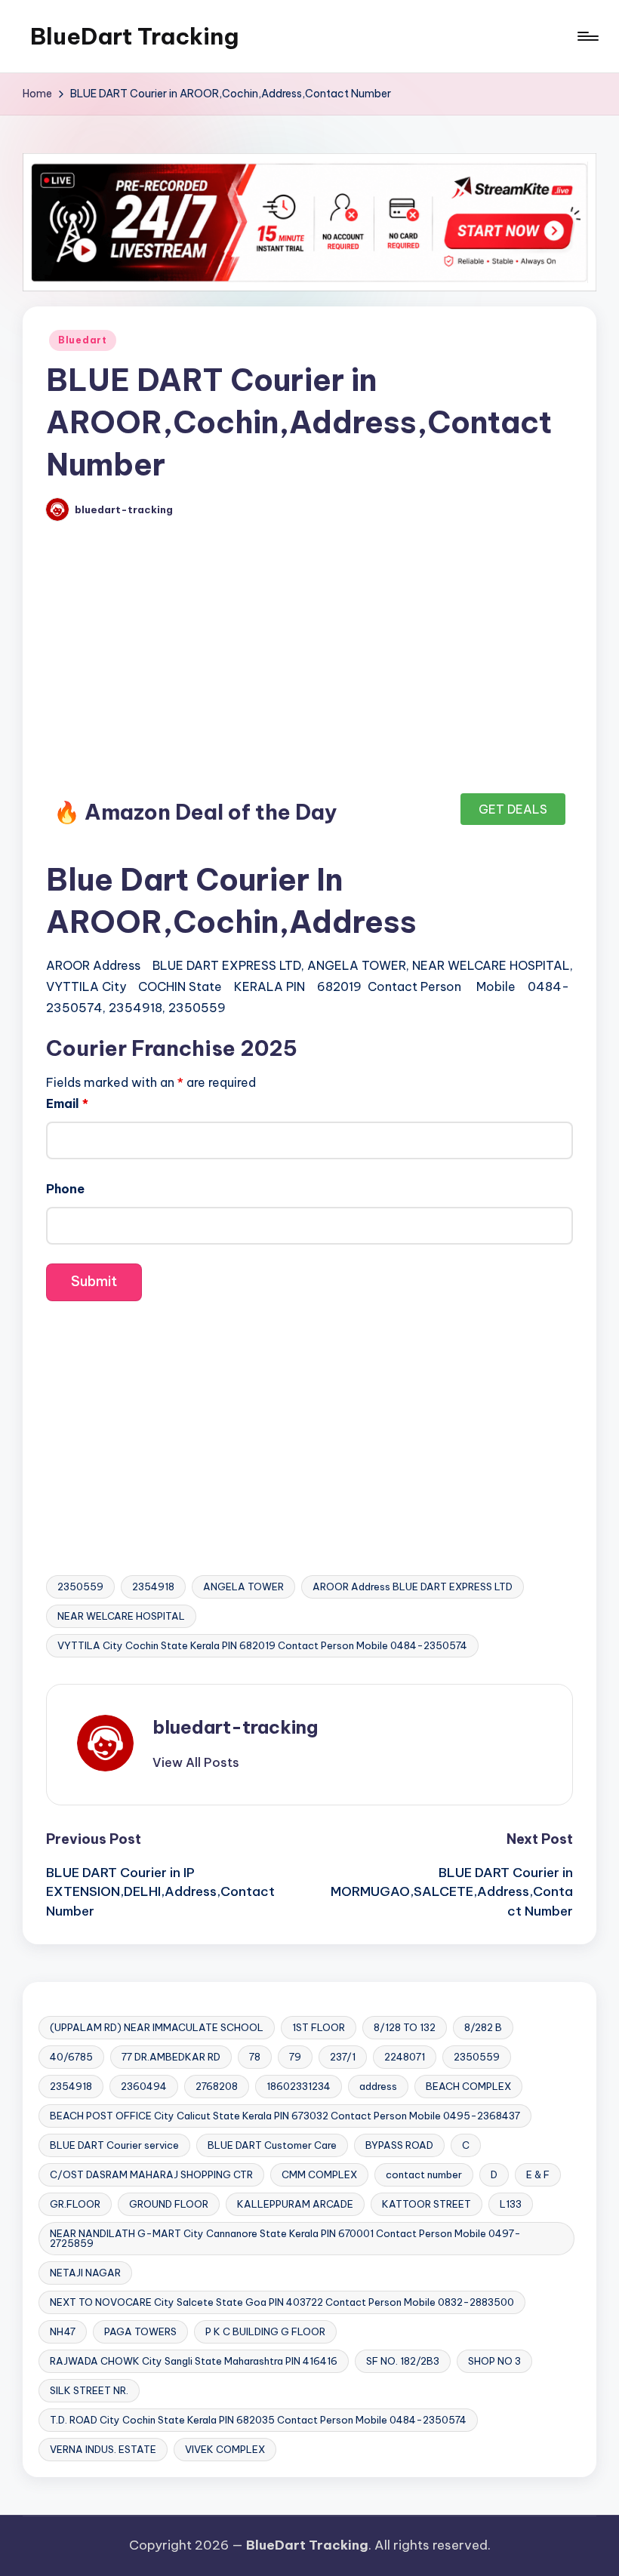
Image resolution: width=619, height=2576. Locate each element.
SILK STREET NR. (89, 2390)
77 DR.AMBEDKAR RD (171, 2057)
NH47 (63, 2331)
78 (255, 2057)
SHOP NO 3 (494, 2361)
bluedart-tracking (235, 1727)
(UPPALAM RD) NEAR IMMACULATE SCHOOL (157, 2027)
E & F (538, 2174)
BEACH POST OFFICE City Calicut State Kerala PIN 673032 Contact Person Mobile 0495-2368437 (285, 2116)
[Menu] (587, 36)
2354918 (153, 1587)
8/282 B (483, 2027)
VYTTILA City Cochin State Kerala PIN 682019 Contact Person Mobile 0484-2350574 (262, 1645)
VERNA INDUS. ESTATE (103, 2449)
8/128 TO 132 (405, 2027)
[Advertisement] (309, 663)
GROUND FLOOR (169, 2204)
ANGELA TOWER (243, 1587)
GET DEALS (513, 809)
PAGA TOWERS (140, 2331)
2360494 (144, 2086)
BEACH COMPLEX (468, 2086)
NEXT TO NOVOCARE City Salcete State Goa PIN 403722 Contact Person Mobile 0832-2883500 (282, 2302)
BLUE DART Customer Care (272, 2145)
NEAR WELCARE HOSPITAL (121, 1616)
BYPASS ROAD (399, 2145)
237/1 (343, 2057)
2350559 (80, 1587)
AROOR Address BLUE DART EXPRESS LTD (413, 1587)
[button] (196, 1762)
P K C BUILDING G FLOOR (265, 2331)
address (378, 2086)
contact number (424, 2174)
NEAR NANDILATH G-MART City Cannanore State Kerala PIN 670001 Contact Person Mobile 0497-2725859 (285, 2238)
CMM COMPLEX (319, 2174)
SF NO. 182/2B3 (403, 2361)
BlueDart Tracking (134, 36)
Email (67, 1103)
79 (295, 2057)
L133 (511, 2204)
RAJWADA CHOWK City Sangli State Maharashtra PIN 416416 (194, 2361)
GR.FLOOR (75, 2204)
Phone (65, 1189)
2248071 (405, 2057)
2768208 (217, 2086)
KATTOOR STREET (427, 2204)
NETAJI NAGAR (85, 2273)
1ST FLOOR (319, 2027)
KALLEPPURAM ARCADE (295, 2204)
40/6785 (71, 2057)
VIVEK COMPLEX (225, 2449)
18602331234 (299, 2086)
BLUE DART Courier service (114, 2145)
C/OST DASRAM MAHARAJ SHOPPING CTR (151, 2174)
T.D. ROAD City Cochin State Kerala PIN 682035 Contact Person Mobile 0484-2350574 (258, 2420)
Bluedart (83, 340)
